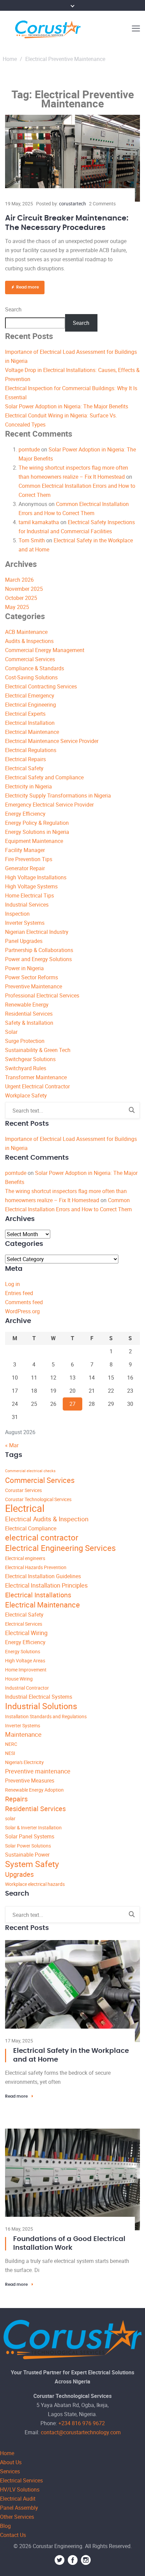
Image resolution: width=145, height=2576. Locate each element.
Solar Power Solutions (28, 1846)
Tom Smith (32, 540)
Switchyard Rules (26, 1068)
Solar (11, 1032)
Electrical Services (24, 1624)
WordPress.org (22, 1311)
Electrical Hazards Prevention (36, 1567)
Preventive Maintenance (34, 986)
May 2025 (17, 607)
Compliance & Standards (35, 668)
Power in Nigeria (24, 968)
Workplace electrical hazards (35, 1884)
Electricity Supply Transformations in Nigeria (58, 795)
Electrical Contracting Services (41, 686)
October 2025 (21, 598)
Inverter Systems (25, 923)
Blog (5, 2526)
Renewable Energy (27, 1005)
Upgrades (19, 1874)
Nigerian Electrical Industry (37, 932)
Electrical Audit (18, 2499)
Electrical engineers (25, 1558)
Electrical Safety (24, 768)
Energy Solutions (23, 1651)
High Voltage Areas (25, 1660)
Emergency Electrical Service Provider (49, 805)
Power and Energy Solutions (38, 959)
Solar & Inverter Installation (33, 1827)
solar (10, 1818)
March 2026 (19, 580)
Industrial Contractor (27, 1688)
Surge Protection (25, 1041)
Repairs (16, 1799)
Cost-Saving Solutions (31, 677)
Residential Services (29, 1014)
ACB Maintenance (26, 632)
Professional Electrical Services (42, 995)
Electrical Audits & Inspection (47, 1519)
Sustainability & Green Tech (38, 1050)
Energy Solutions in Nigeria (37, 832)
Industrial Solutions (41, 1706)
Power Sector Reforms (32, 977)
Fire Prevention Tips (29, 859)
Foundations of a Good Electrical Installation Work (69, 2243)
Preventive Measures (30, 1781)
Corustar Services (23, 1490)
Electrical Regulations (31, 750)
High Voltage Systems (31, 886)
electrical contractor (42, 1537)
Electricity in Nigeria (28, 786)
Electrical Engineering (31, 705)
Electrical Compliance (31, 1528)
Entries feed (19, 1293)
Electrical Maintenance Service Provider (52, 741)
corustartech (72, 204)
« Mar (12, 1445)
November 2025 (24, 589)
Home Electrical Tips (30, 895)
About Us (11, 2462)
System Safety (32, 1864)
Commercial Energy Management (45, 650)
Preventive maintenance (38, 1771)
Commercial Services (30, 659)
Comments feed (24, 1302)
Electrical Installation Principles (46, 1585)
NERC (11, 1744)
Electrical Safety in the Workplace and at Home (71, 2055)
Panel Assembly (19, 2508)
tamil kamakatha (39, 522)
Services (10, 2471)
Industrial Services (27, 905)
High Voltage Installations (36, 877)
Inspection (17, 914)
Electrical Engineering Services (60, 1548)
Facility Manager (25, 850)
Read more (27, 287)
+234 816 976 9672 (82, 2423)
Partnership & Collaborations (39, 950)
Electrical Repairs (25, 759)
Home (10, 59)
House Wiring (19, 1679)
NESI (10, 1753)
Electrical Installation (30, 723)
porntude (29, 449)
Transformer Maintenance (36, 1077)
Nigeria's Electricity (24, 1762)
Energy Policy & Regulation (37, 823)
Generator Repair (25, 868)
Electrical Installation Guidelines (43, 1576)
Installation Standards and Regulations (46, 1716)
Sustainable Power (27, 1855)
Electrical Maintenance (32, 732)
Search (13, 309)
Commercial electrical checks (30, 1471)
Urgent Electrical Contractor (37, 1086)
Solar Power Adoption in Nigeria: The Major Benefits (67, 406)
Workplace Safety (26, 1095)
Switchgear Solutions (30, 1059)
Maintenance (23, 1734)
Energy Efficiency (25, 814)
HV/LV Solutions (20, 2489)
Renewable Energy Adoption (34, 1790)
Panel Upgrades (24, 941)
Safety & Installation (29, 1023)
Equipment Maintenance (34, 841)
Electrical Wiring (26, 1633)
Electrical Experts (25, 714)
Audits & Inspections (29, 641)
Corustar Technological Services (38, 1499)
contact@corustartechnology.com (81, 2432)
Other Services (17, 2517)
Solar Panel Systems (30, 1836)
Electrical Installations (38, 1595)
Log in (12, 1284)
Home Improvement (26, 1670)
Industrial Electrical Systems (39, 1697)
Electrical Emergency (30, 696)
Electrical (25, 1508)
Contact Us (13, 2535)
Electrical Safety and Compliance (44, 777)
